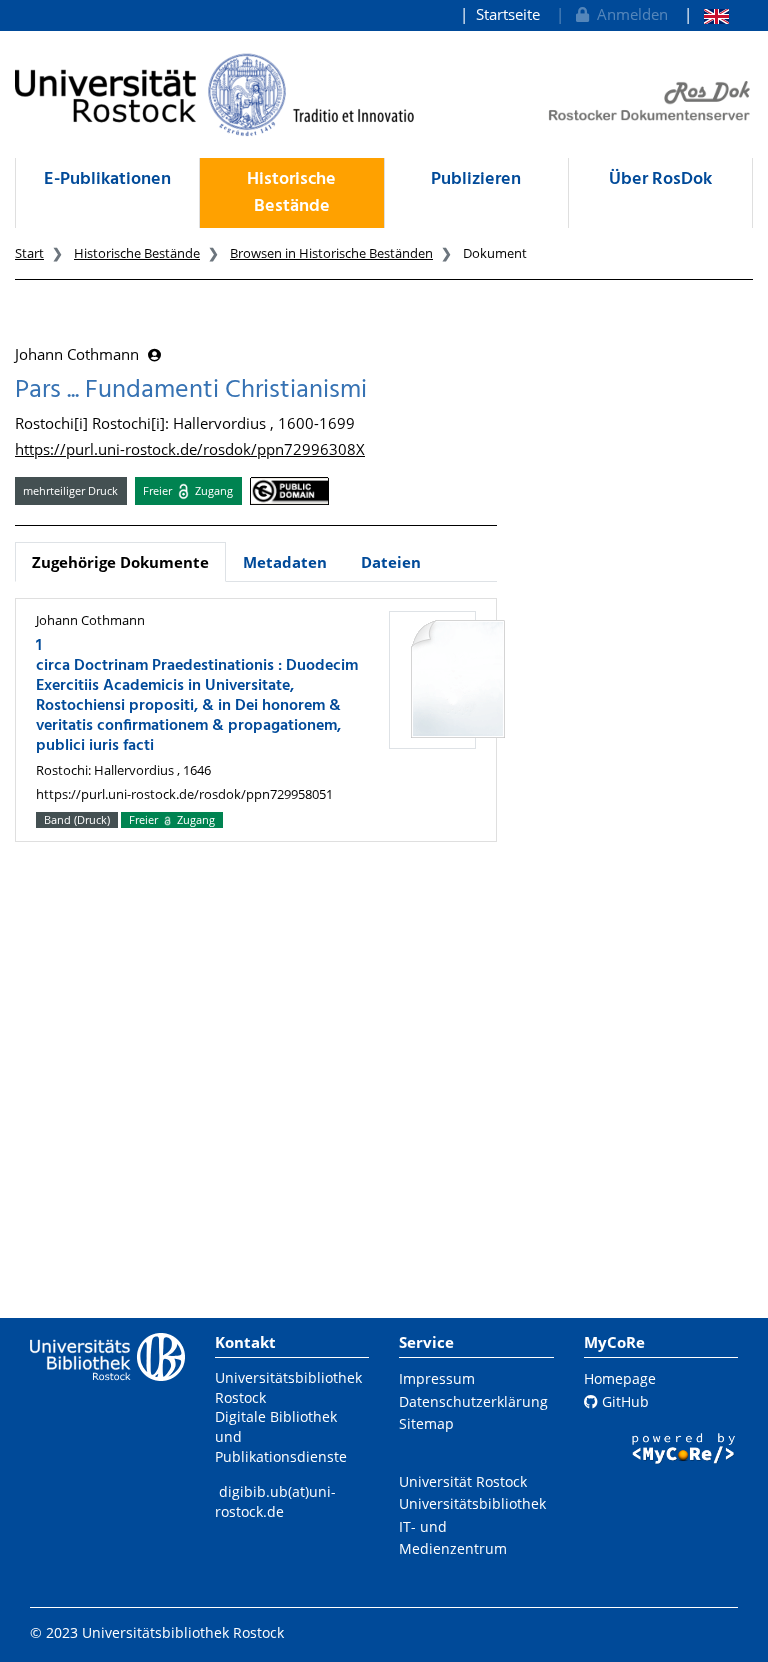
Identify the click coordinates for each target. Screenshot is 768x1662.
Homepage (620, 1378)
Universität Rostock (463, 1481)
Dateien (391, 562)
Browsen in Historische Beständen (331, 253)
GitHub (623, 1401)
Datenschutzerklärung (473, 1401)
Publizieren (476, 179)
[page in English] (706, 14)
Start (29, 253)
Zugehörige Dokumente (120, 562)
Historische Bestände (291, 193)
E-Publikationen (107, 179)
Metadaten (285, 562)
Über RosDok (660, 179)
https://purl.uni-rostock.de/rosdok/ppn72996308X (190, 449)
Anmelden (628, 14)
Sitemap (426, 1423)
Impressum (437, 1378)
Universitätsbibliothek (472, 1503)
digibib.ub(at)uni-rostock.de (275, 1501)
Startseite (508, 14)
